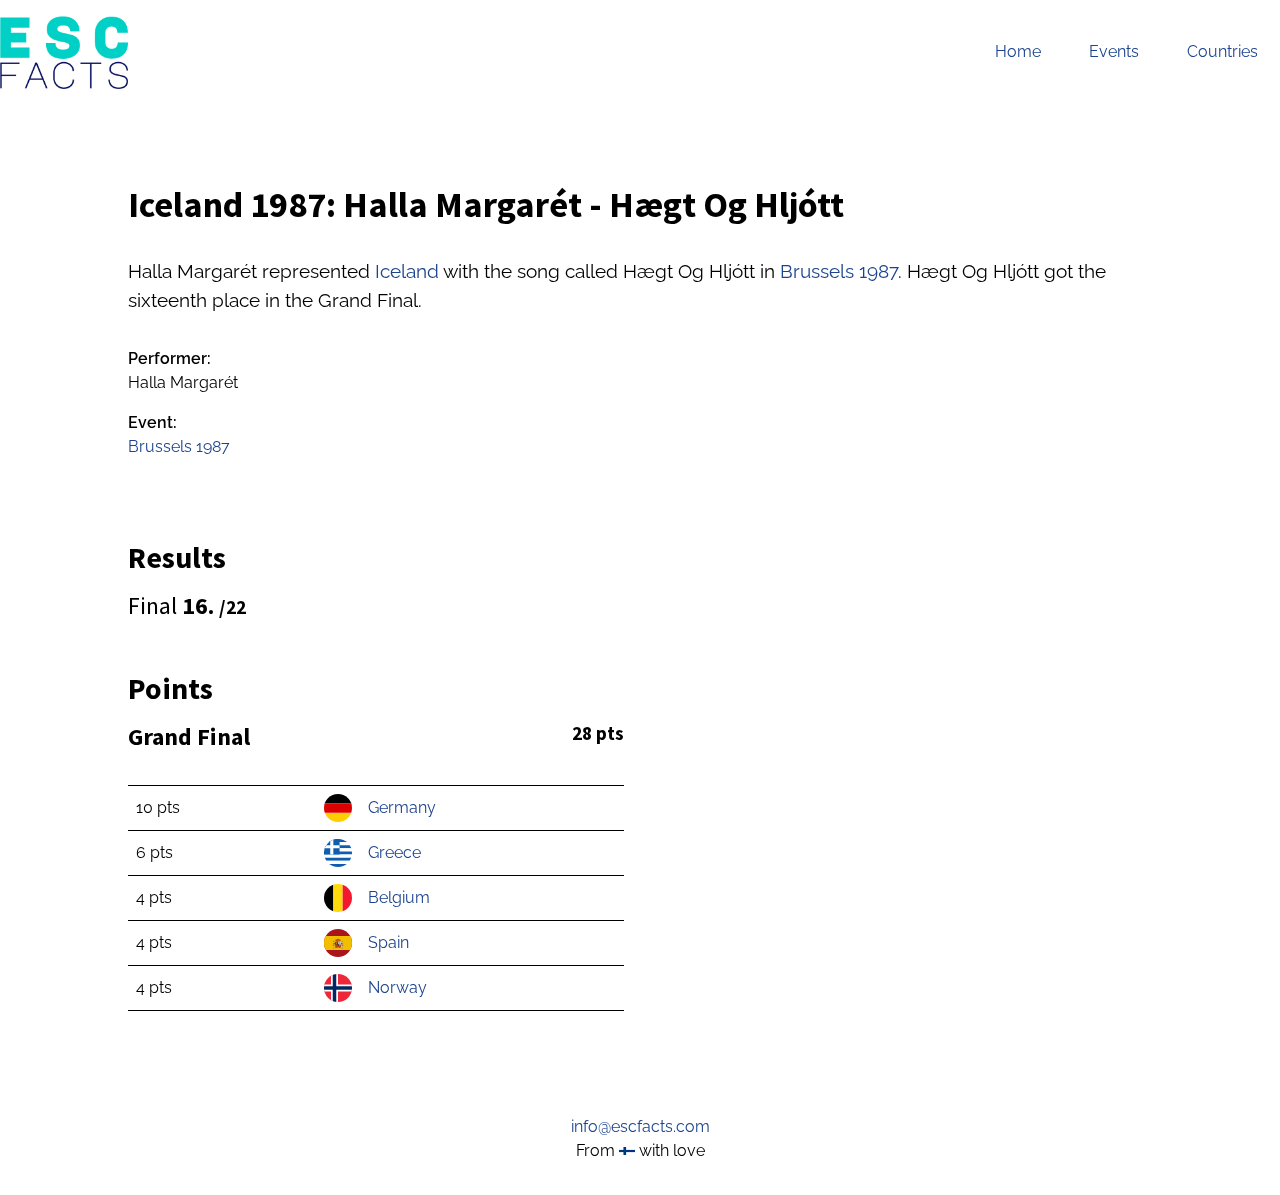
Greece (394, 852)
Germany (402, 807)
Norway (397, 987)
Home (1018, 51)
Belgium (399, 897)
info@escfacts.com (640, 1126)
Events (1114, 51)
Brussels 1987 (839, 271)
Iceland (407, 271)
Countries (1222, 51)
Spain (388, 942)
